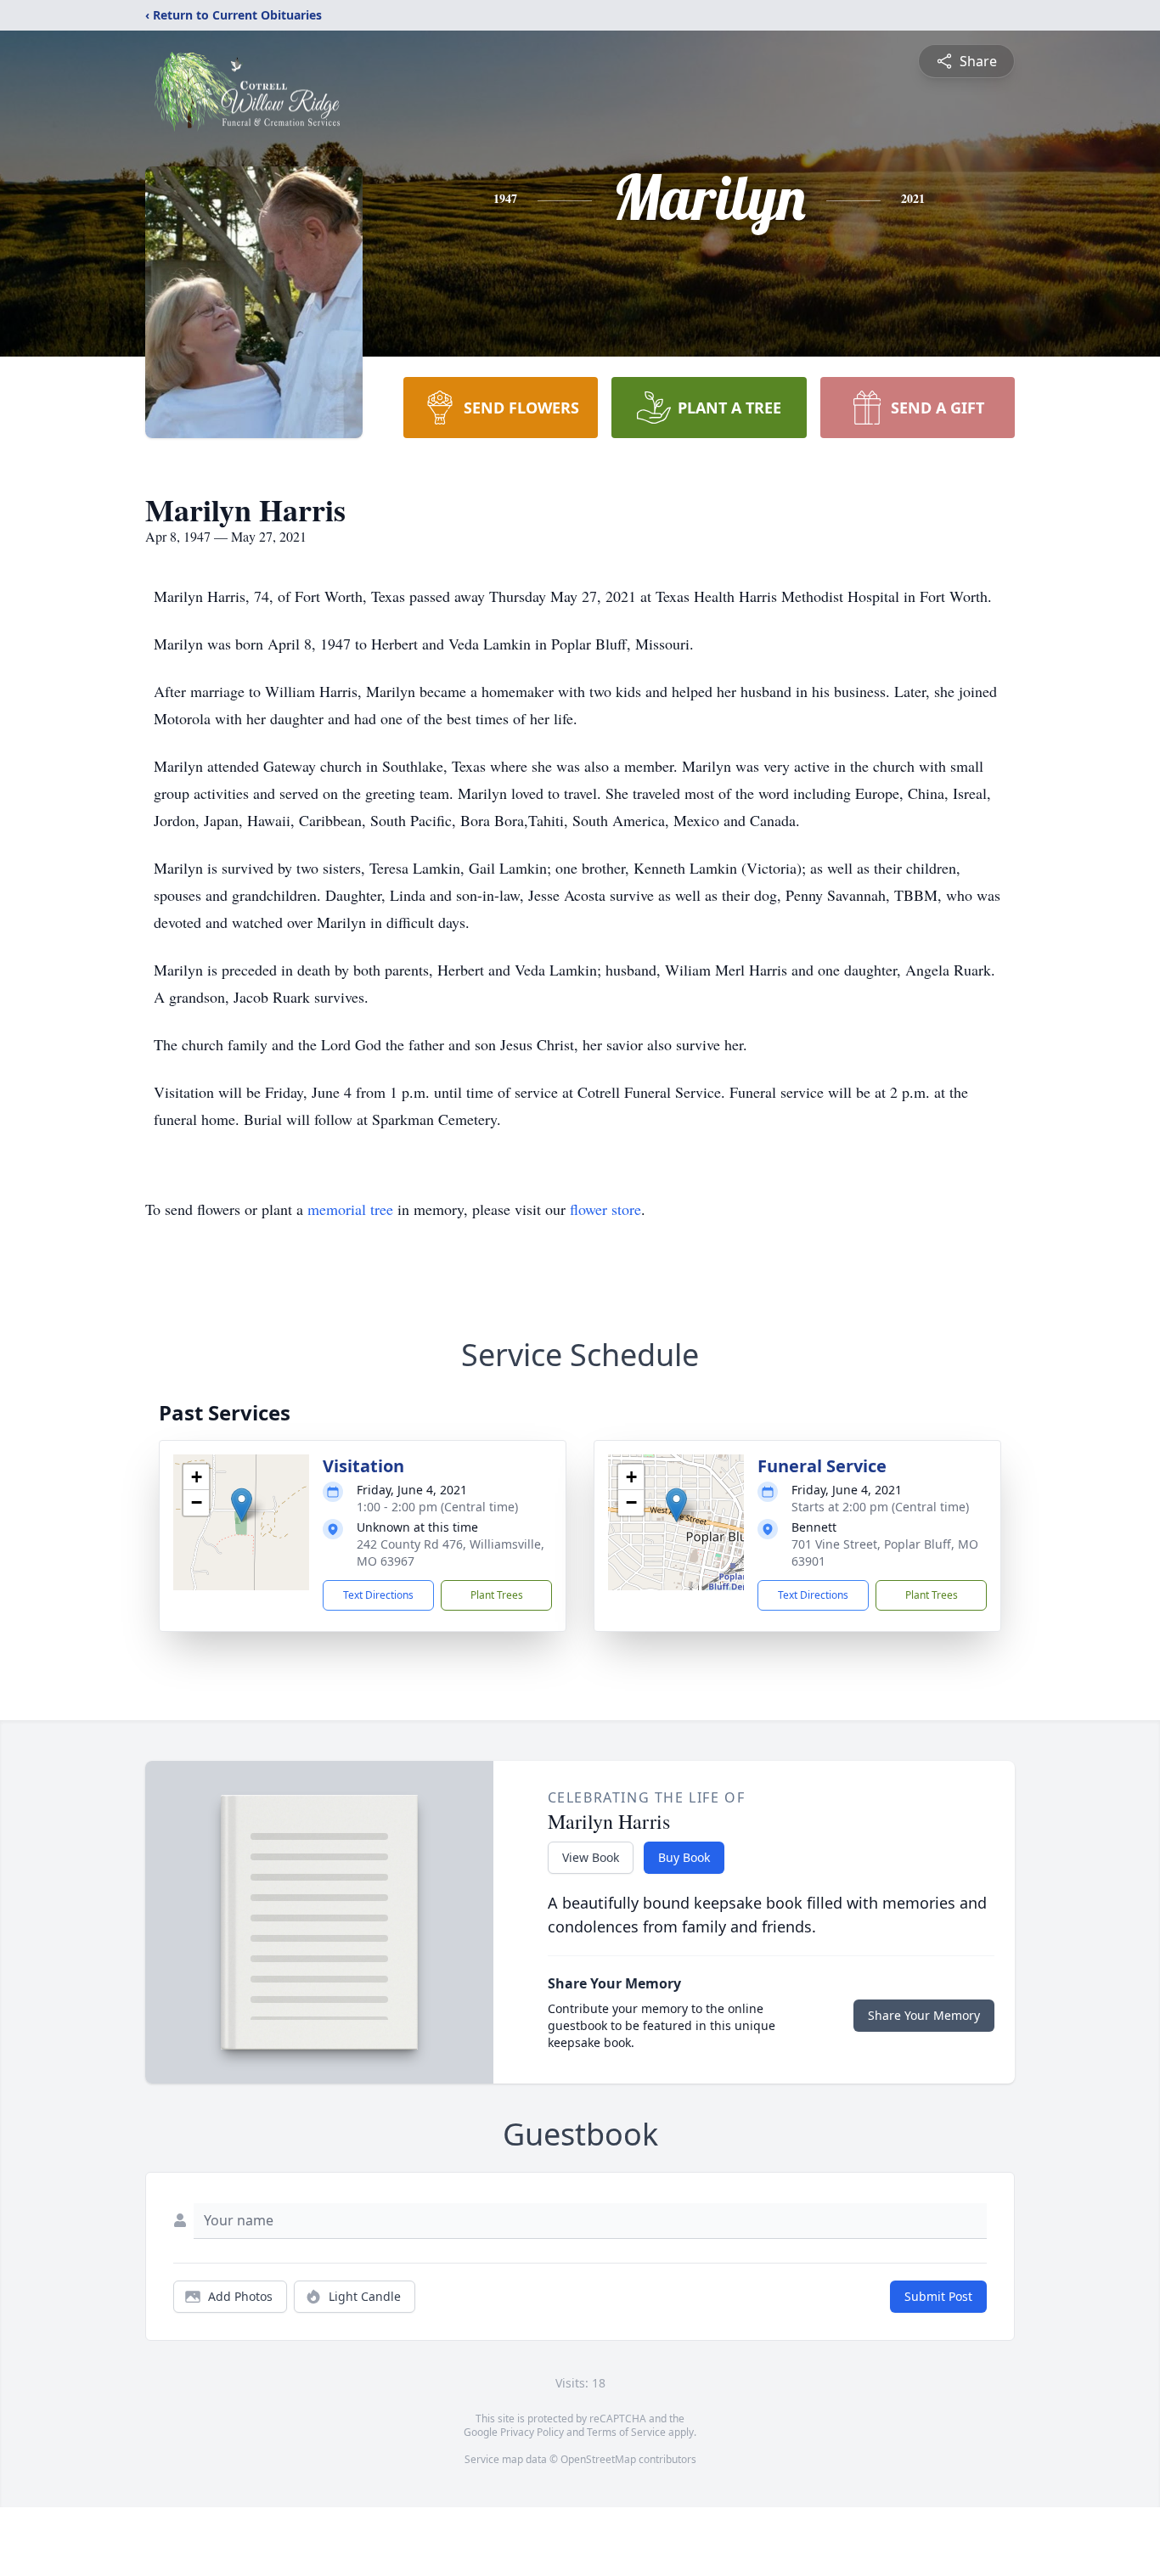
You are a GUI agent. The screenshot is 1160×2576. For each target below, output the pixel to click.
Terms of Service (626, 2432)
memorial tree (350, 1209)
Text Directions (378, 1595)
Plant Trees (497, 1595)
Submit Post (938, 2296)
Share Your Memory (924, 2015)
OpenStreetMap (598, 2459)
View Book (591, 1857)
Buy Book (684, 1857)
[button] (242, 1505)
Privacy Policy (532, 2432)
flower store (605, 1209)
